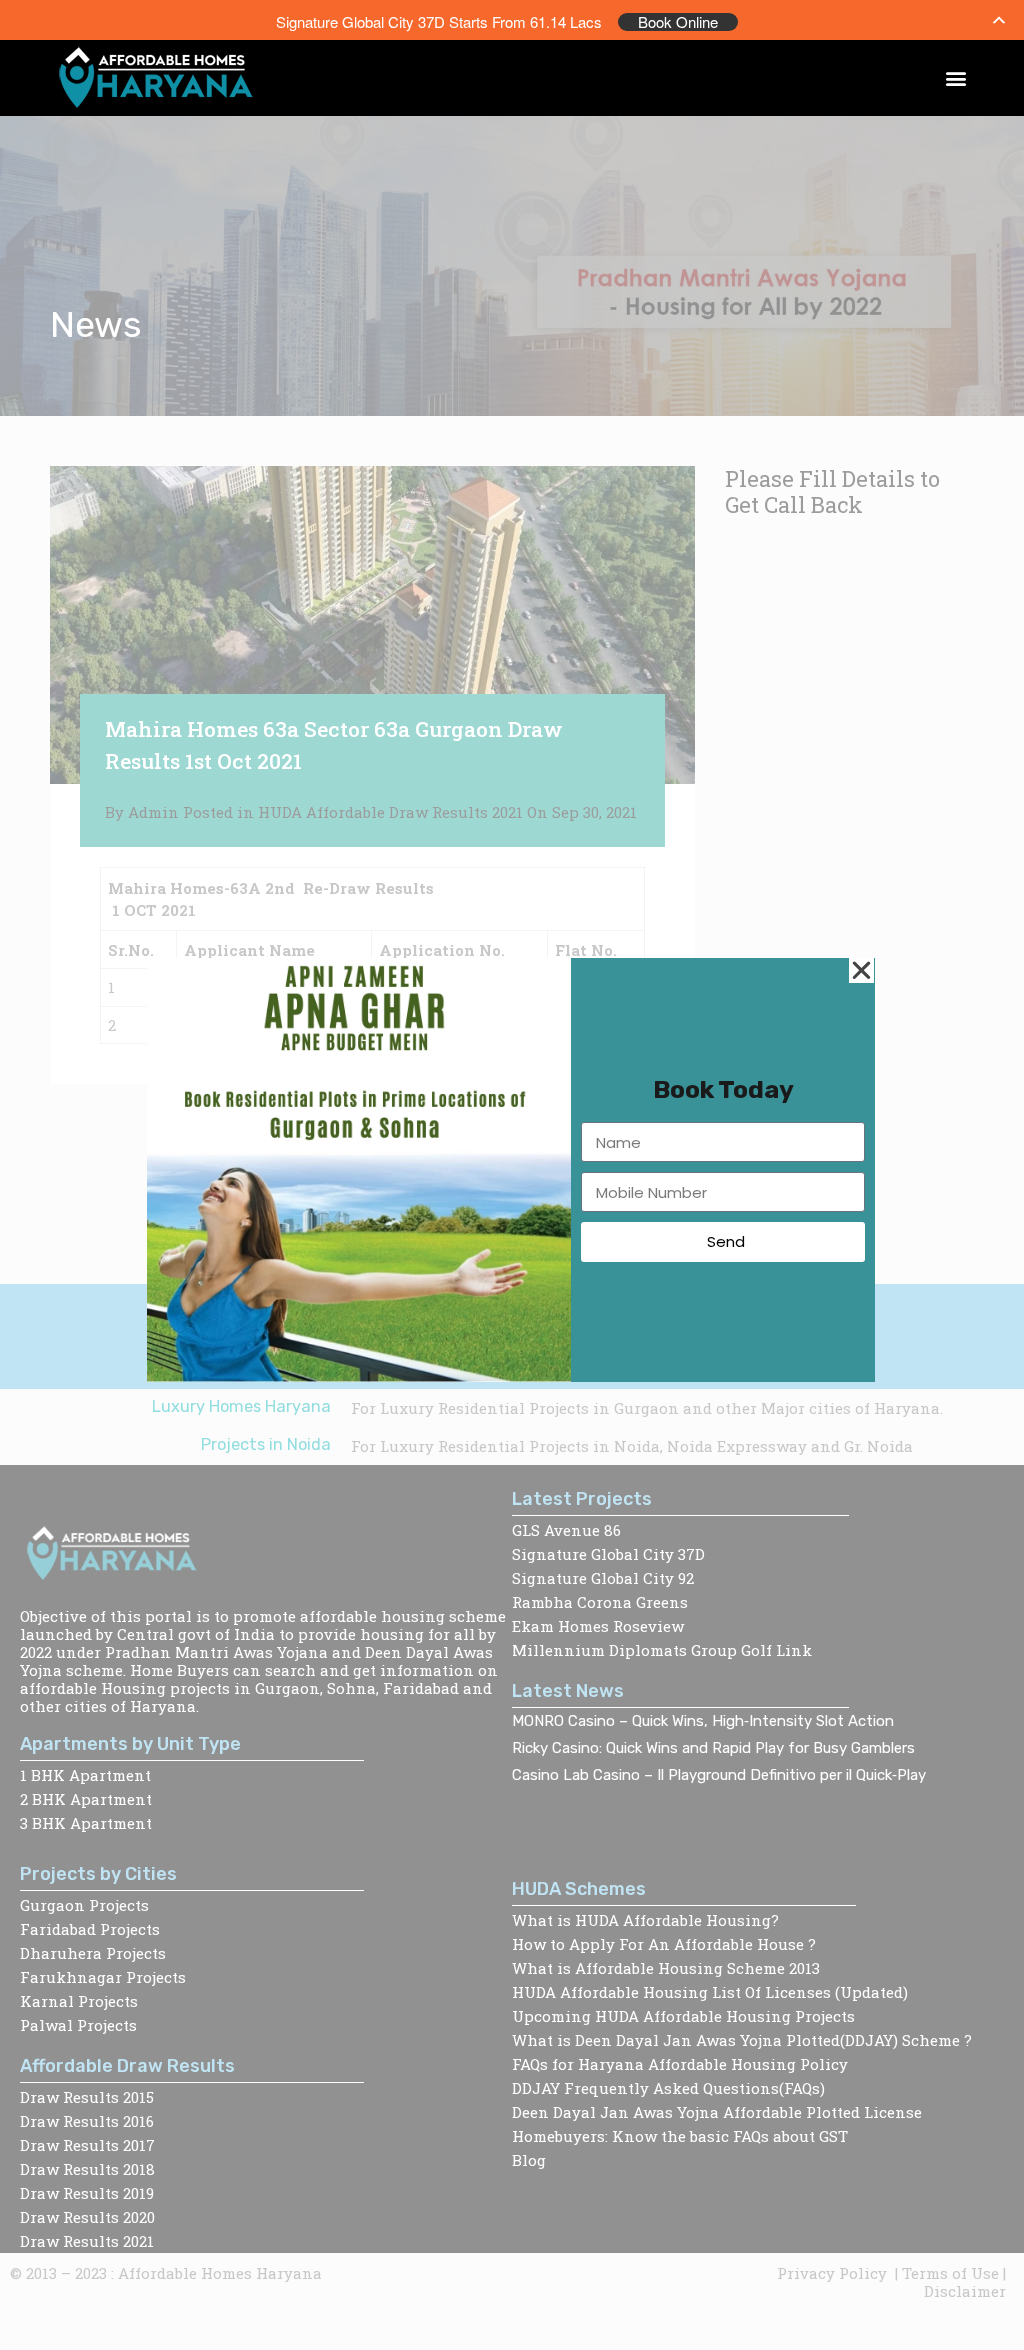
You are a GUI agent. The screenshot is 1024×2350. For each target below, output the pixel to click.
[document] (512, 1175)
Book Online (678, 22)
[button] (956, 78)
